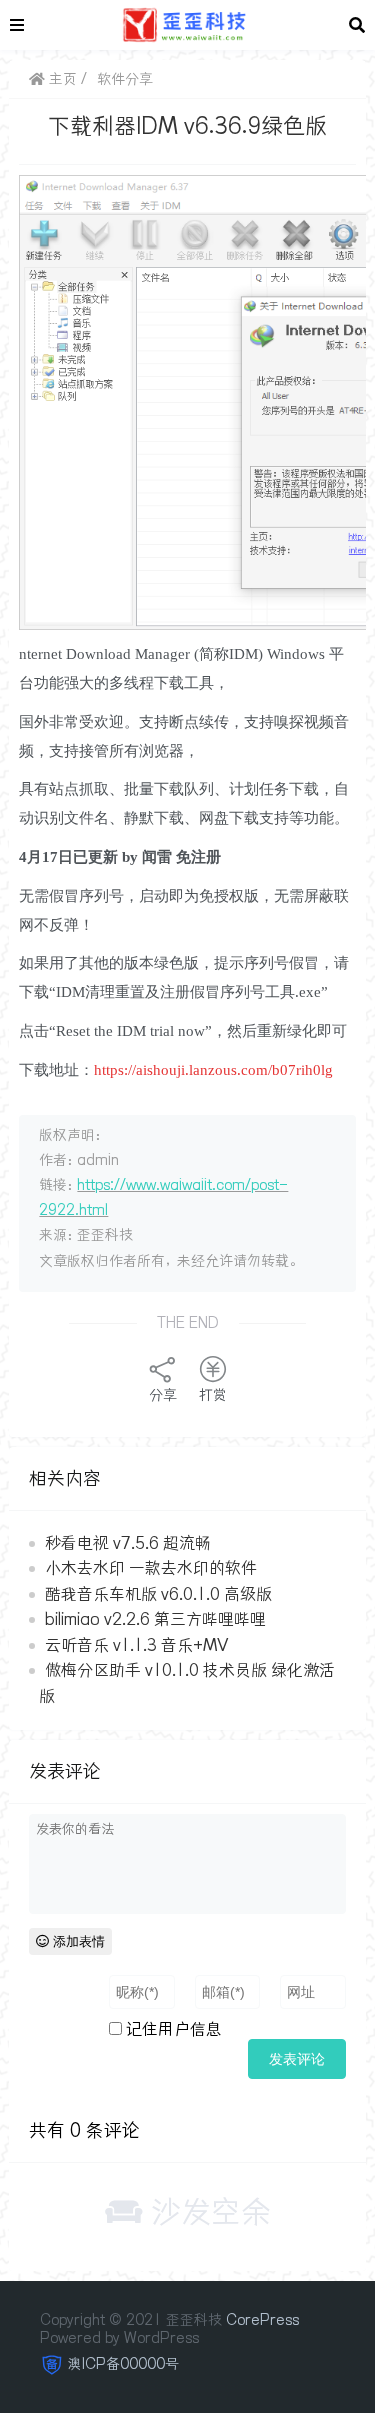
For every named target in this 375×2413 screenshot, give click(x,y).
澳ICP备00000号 (123, 2364)
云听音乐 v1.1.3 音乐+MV (136, 1645)
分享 (163, 1395)
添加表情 (77, 1941)
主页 (61, 79)
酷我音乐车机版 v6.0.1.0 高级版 (158, 1594)
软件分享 (125, 79)
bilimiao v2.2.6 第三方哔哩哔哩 (155, 1619)
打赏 (213, 1395)
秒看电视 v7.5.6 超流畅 (128, 1543)
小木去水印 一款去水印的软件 (151, 1568)
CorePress (262, 2320)
